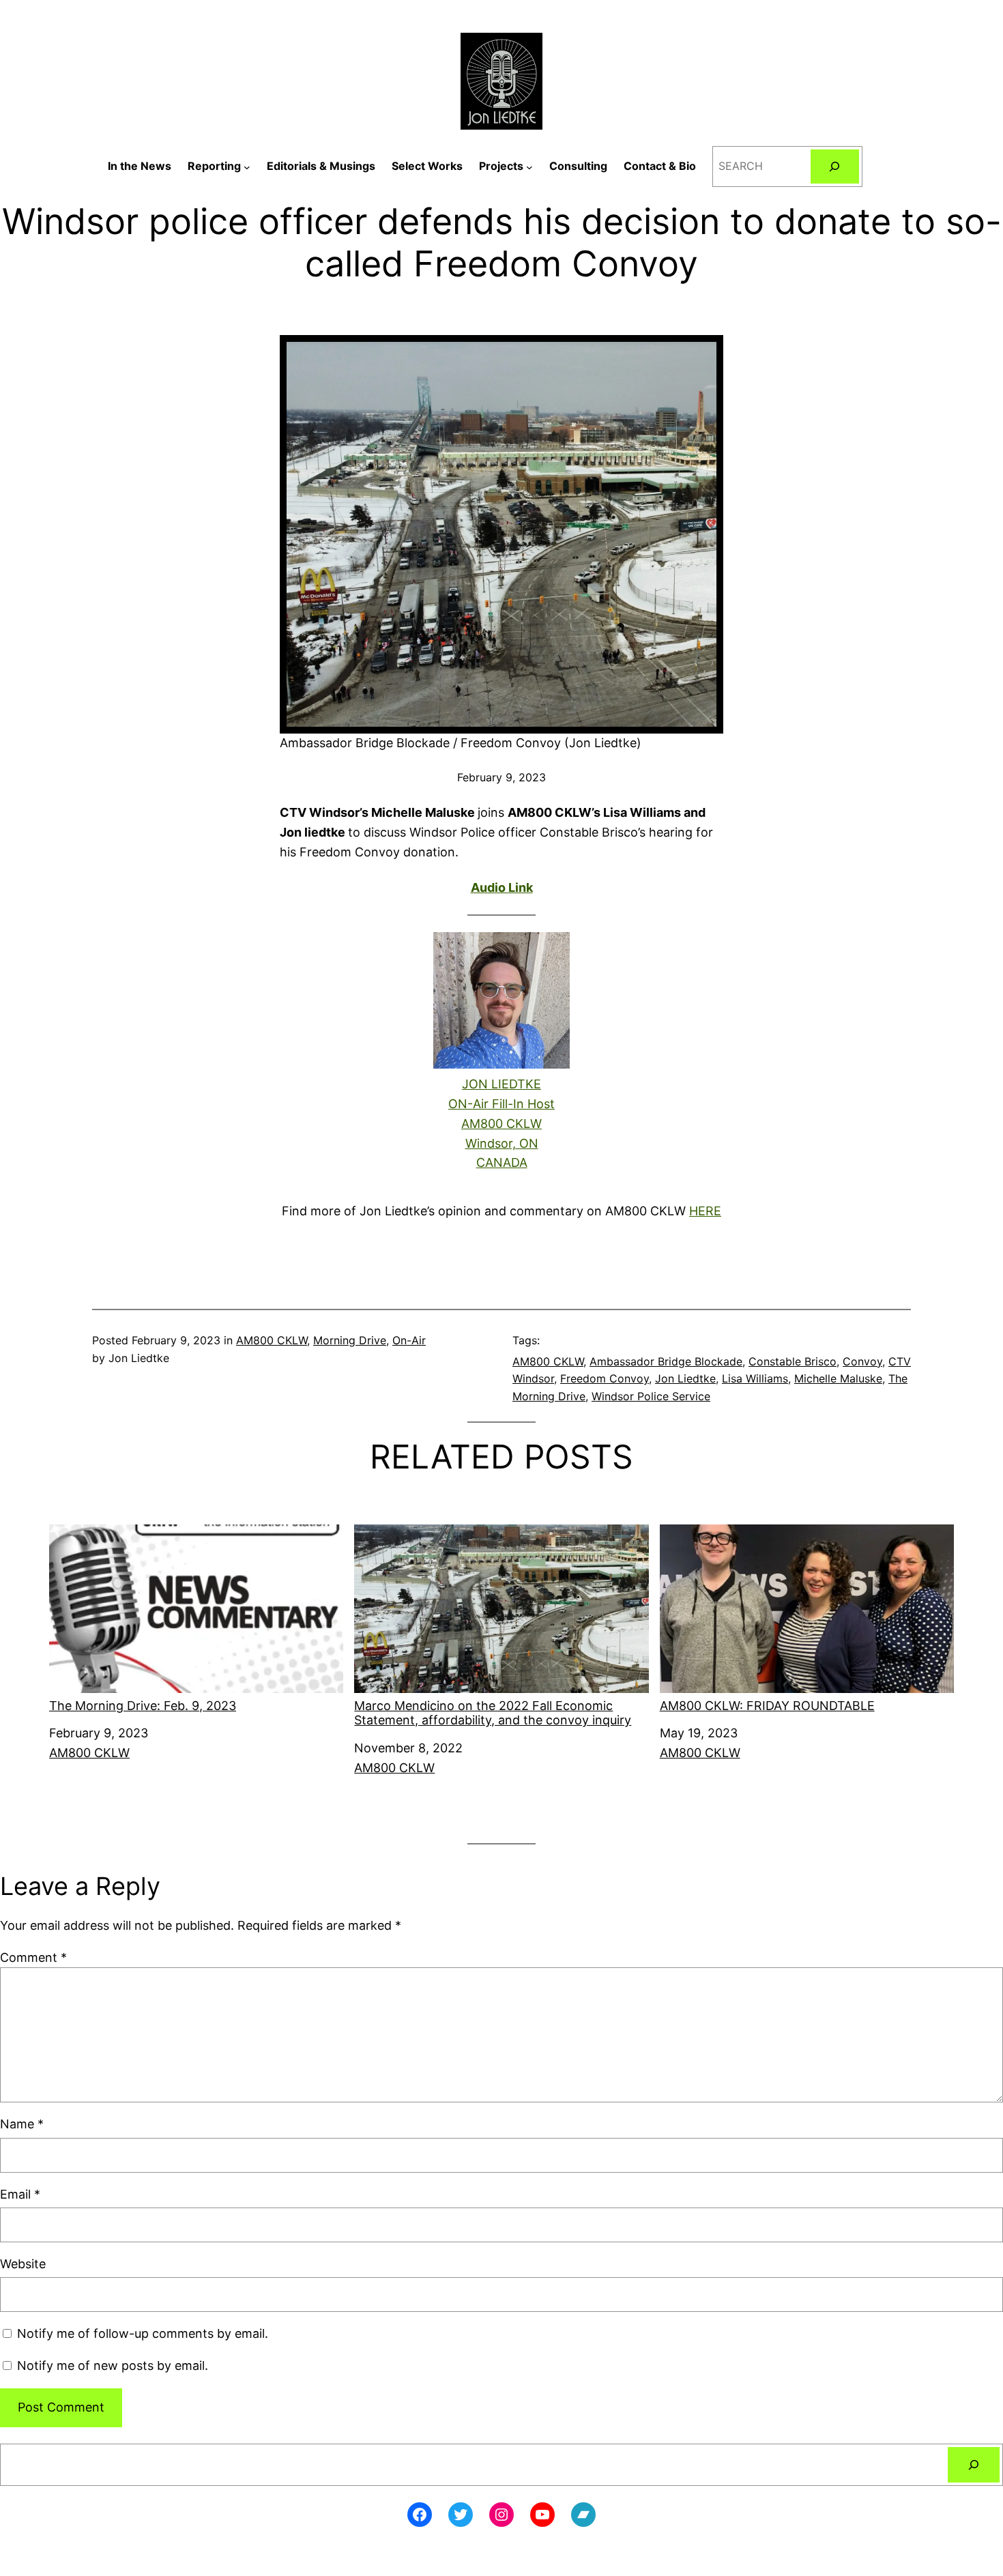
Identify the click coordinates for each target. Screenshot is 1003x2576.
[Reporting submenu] (247, 167)
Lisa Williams (755, 1378)
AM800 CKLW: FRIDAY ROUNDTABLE (767, 1706)
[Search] (835, 166)
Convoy (862, 1361)
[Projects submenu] (529, 167)
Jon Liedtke (685, 1378)
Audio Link (502, 887)
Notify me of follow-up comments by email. (143, 2333)
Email (20, 2194)
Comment (33, 1957)
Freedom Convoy (605, 1378)
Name (22, 2124)
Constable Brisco (793, 1361)
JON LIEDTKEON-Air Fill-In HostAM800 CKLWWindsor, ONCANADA (501, 1123)
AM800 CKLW (272, 1340)
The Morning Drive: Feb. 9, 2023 (143, 1706)
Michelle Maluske (838, 1378)
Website (23, 2264)
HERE (705, 1211)
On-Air (409, 1340)
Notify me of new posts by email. (113, 2365)
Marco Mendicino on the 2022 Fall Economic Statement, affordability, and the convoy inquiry (493, 1713)
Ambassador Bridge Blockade (666, 1361)
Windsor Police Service (651, 1396)
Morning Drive (350, 1340)
